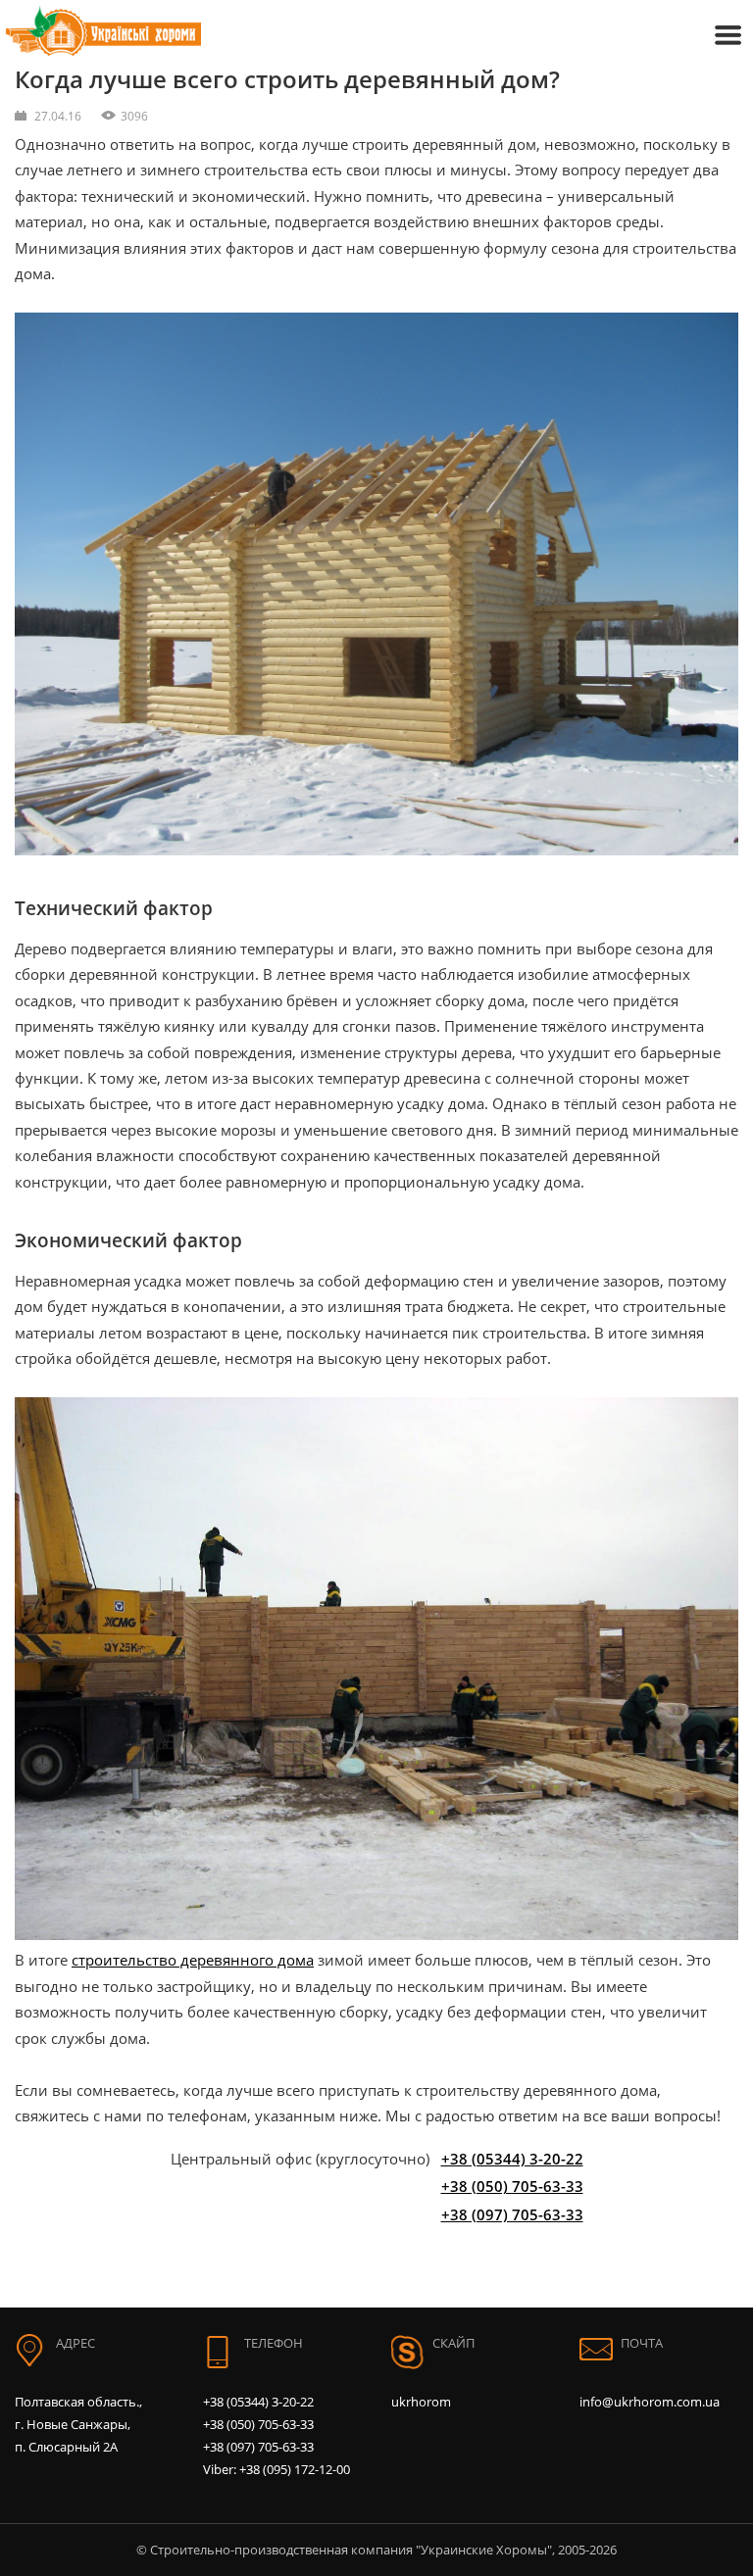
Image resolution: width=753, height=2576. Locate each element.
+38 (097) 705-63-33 (512, 2214)
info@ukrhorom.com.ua (650, 2402)
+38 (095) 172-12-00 (295, 2469)
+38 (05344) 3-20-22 (512, 2159)
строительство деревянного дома (193, 1960)
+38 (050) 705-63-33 (512, 2186)
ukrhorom (421, 2402)
